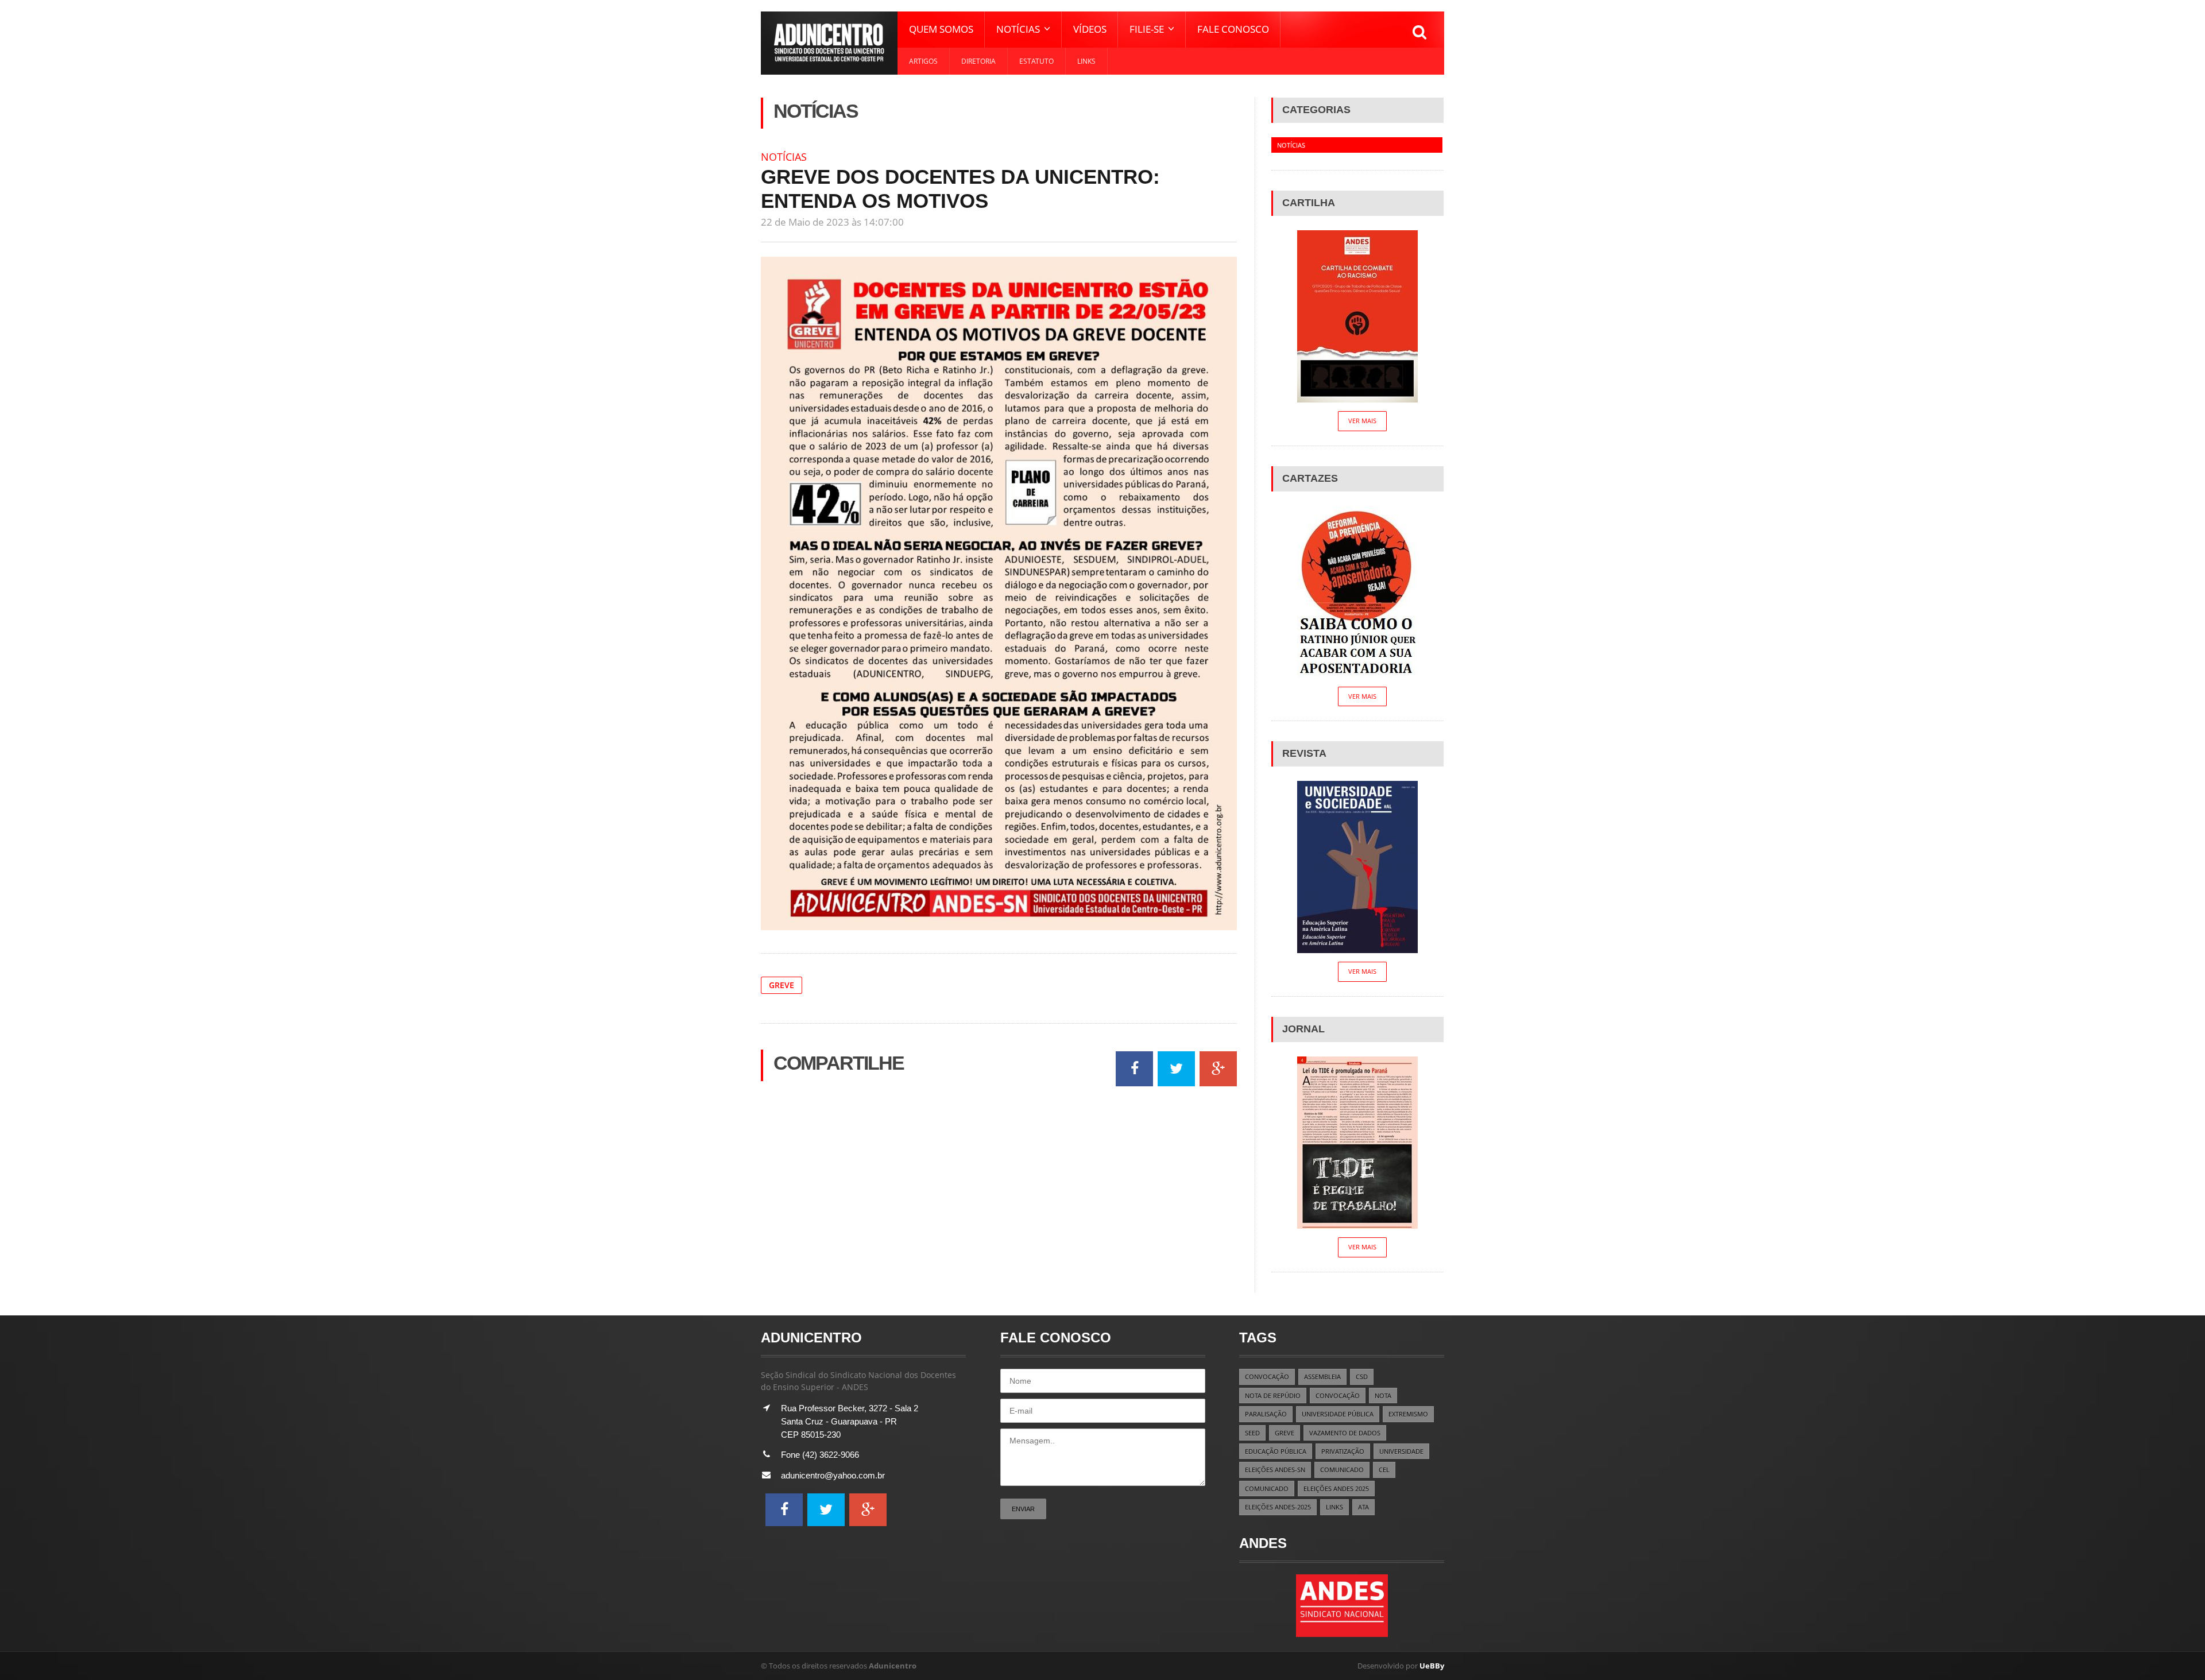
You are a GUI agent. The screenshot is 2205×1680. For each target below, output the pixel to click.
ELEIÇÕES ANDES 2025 (1336, 1489)
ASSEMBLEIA (1322, 1377)
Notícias (784, 157)
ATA (1363, 1507)
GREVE (1285, 1433)
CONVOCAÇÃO (1267, 1377)
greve (782, 985)
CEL (1384, 1470)
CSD (1362, 1377)
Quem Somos (941, 29)
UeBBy (1432, 1666)
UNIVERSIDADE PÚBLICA (1338, 1414)
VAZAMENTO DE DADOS (1345, 1433)
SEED (1252, 1433)
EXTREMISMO (1408, 1414)
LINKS (1334, 1507)
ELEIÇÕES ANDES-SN (1275, 1470)
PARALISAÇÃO (1266, 1414)
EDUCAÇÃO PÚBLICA (1276, 1451)
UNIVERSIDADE (1401, 1451)
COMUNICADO (1342, 1470)
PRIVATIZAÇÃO (1343, 1451)
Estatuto (1036, 61)
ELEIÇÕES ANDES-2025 (1278, 1507)
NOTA (1383, 1396)
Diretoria (978, 61)
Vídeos (1090, 29)
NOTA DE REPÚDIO (1273, 1396)
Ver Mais (1362, 421)
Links (1086, 61)
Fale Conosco (1233, 29)
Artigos (923, 61)
